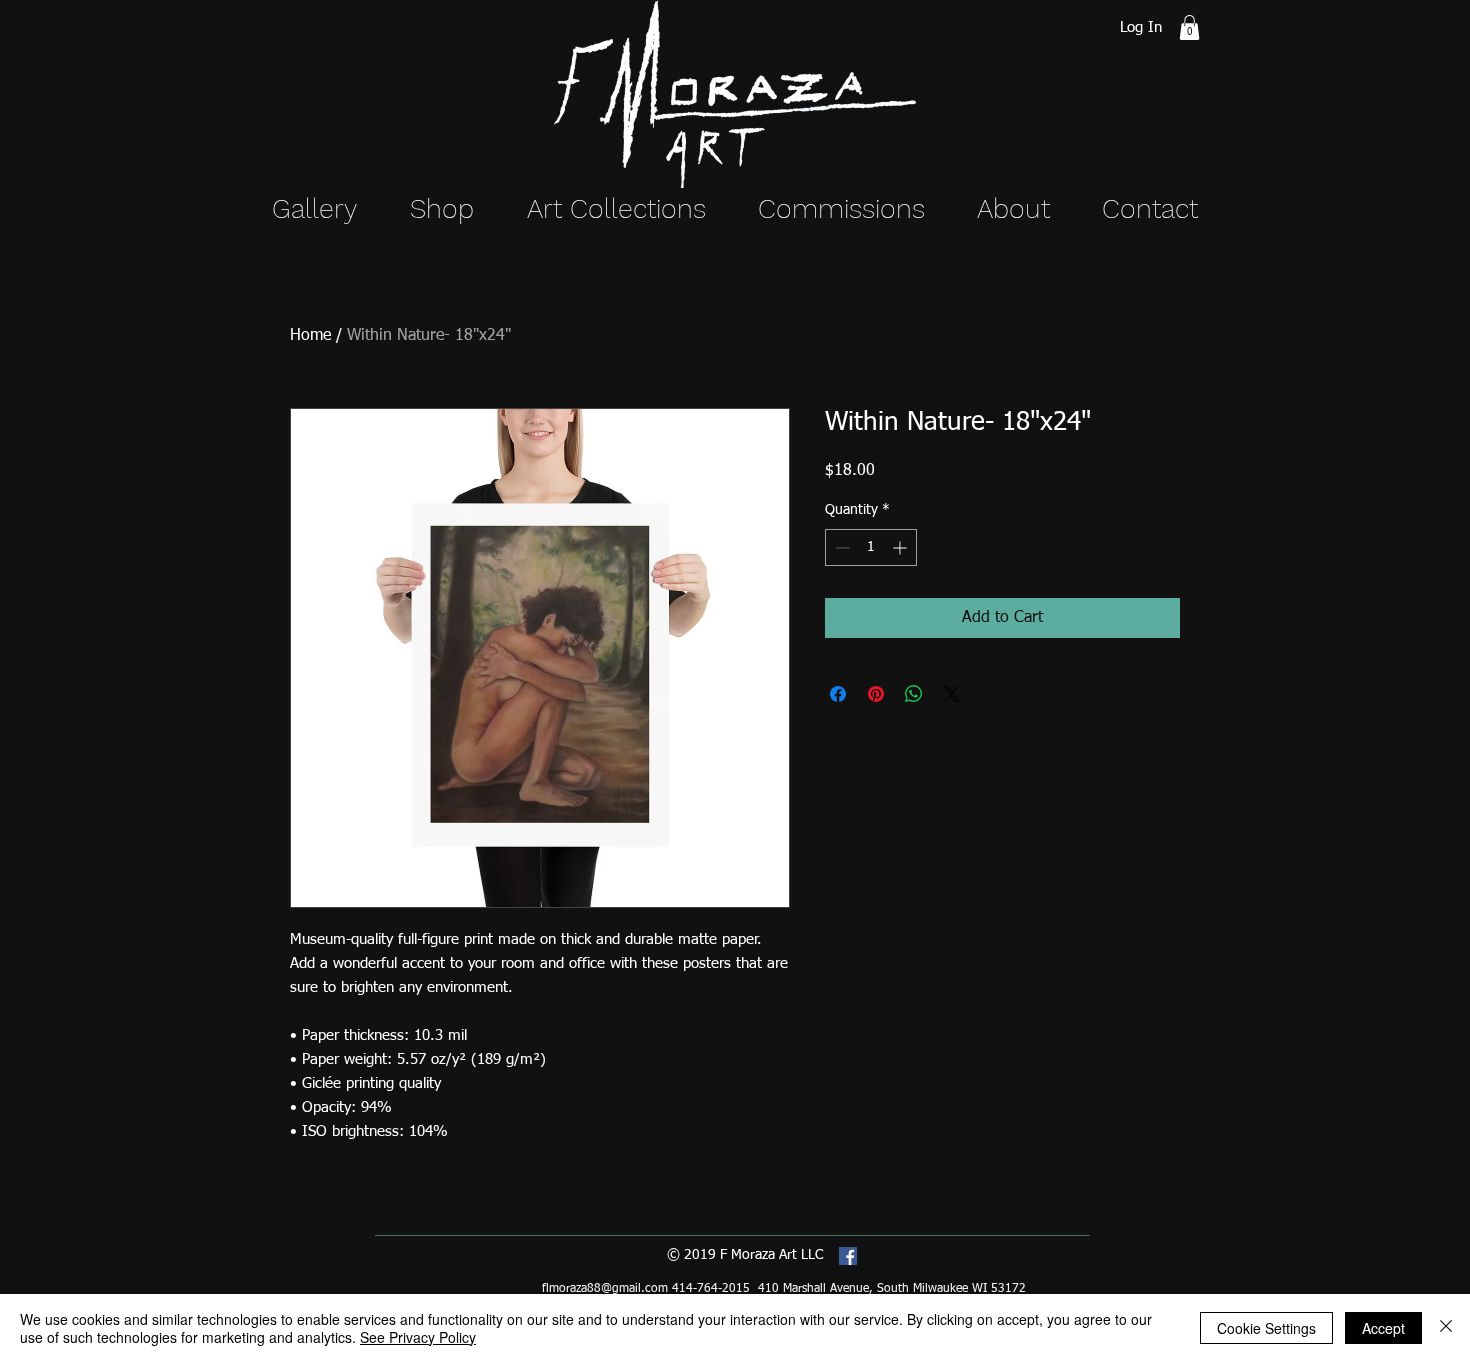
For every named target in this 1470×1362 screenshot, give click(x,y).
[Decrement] (840, 547)
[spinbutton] (871, 547)
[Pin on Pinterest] (876, 694)
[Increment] (901, 547)
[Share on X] (952, 694)
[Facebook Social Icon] (848, 1256)
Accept (1383, 1328)
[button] (1189, 27)
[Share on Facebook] (838, 694)
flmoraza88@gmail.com (605, 1289)
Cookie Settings (1266, 1328)
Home (310, 336)
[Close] (1446, 1328)
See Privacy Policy (418, 1337)
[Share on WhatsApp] (914, 694)
